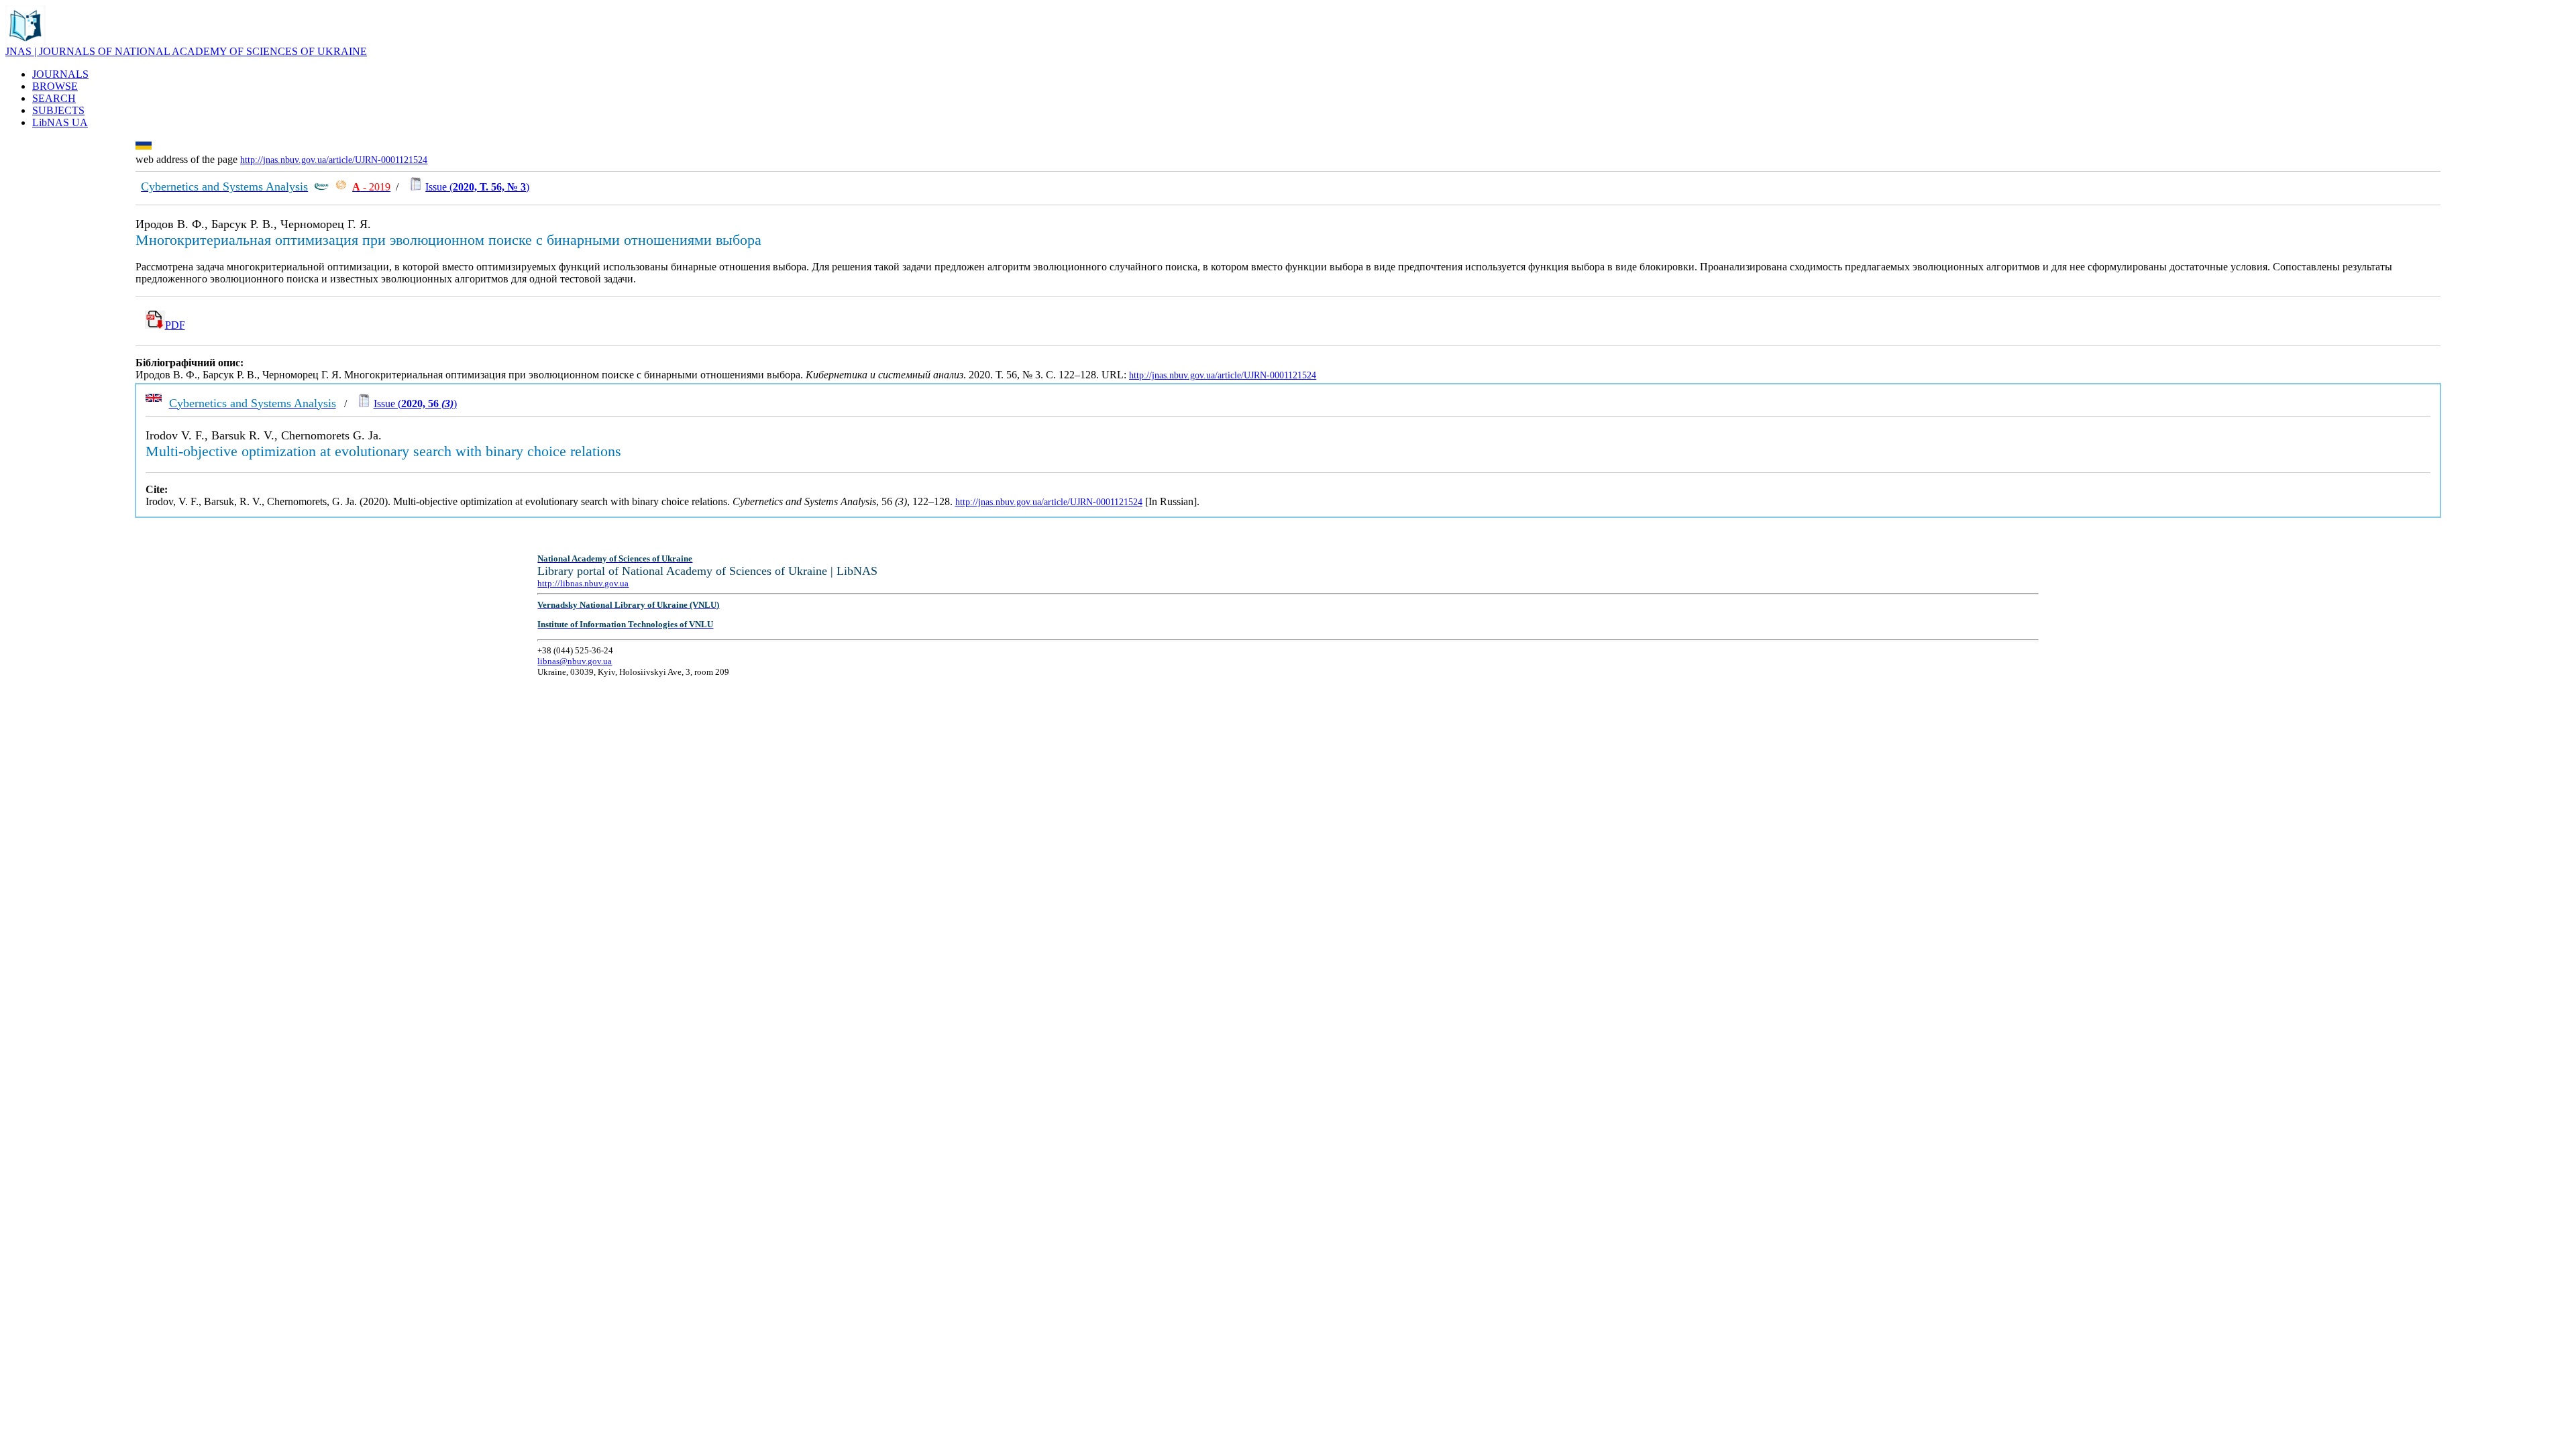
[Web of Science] (341, 187)
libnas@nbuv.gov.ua (575, 661)
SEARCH (54, 98)
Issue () (477, 187)
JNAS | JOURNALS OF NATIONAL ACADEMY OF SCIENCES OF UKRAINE (186, 51)
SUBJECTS (58, 110)
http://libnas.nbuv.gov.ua (583, 583)
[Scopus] (321, 187)
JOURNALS (60, 74)
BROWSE (55, 86)
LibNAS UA (60, 122)
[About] (25, 42)
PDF (175, 325)
